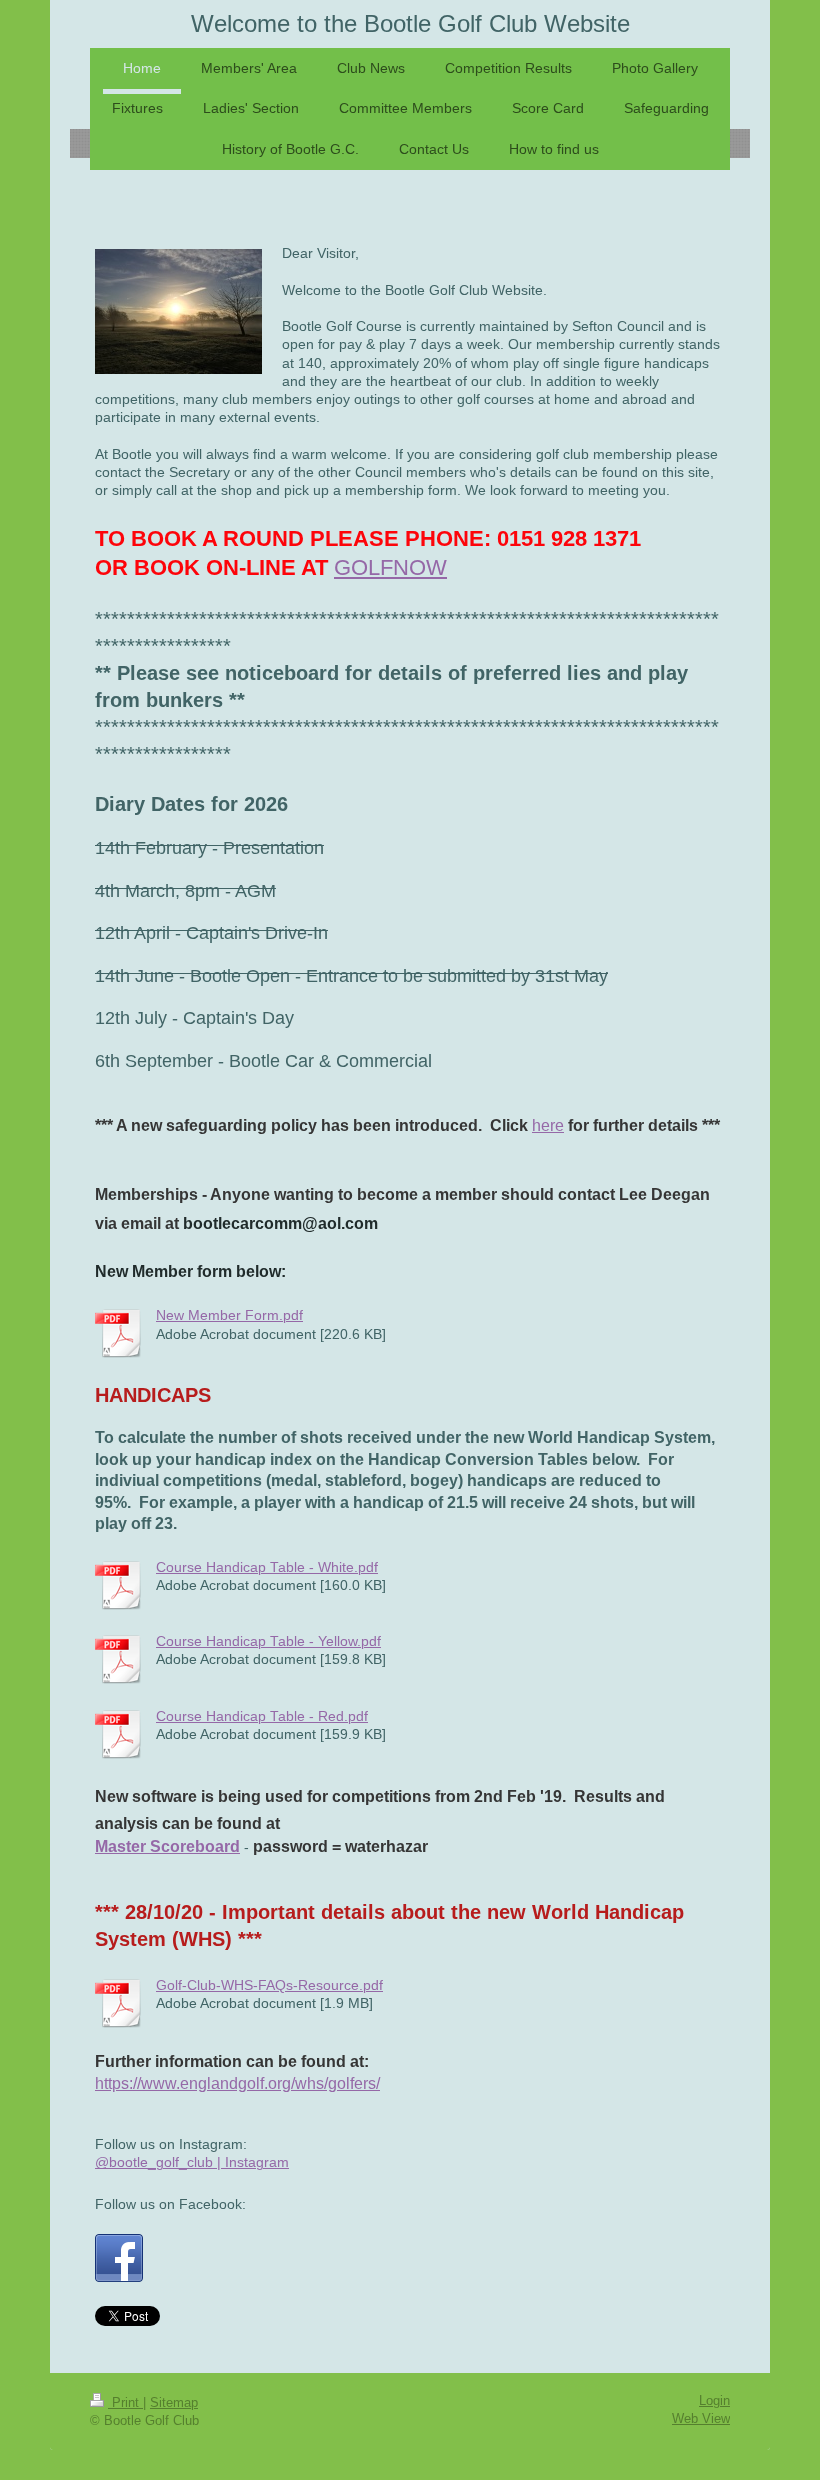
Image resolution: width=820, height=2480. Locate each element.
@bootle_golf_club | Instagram (192, 2162)
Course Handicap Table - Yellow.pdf (268, 1641)
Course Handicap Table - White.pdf (267, 1567)
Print (125, 2403)
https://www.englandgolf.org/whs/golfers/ (237, 2083)
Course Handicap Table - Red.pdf (262, 1716)
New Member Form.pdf (229, 1315)
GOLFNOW (390, 567)
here (548, 1125)
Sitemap (174, 2403)
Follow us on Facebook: (170, 2204)
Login (714, 2401)
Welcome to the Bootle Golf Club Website (410, 23)
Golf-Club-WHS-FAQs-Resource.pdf (269, 1985)
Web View (701, 2419)
